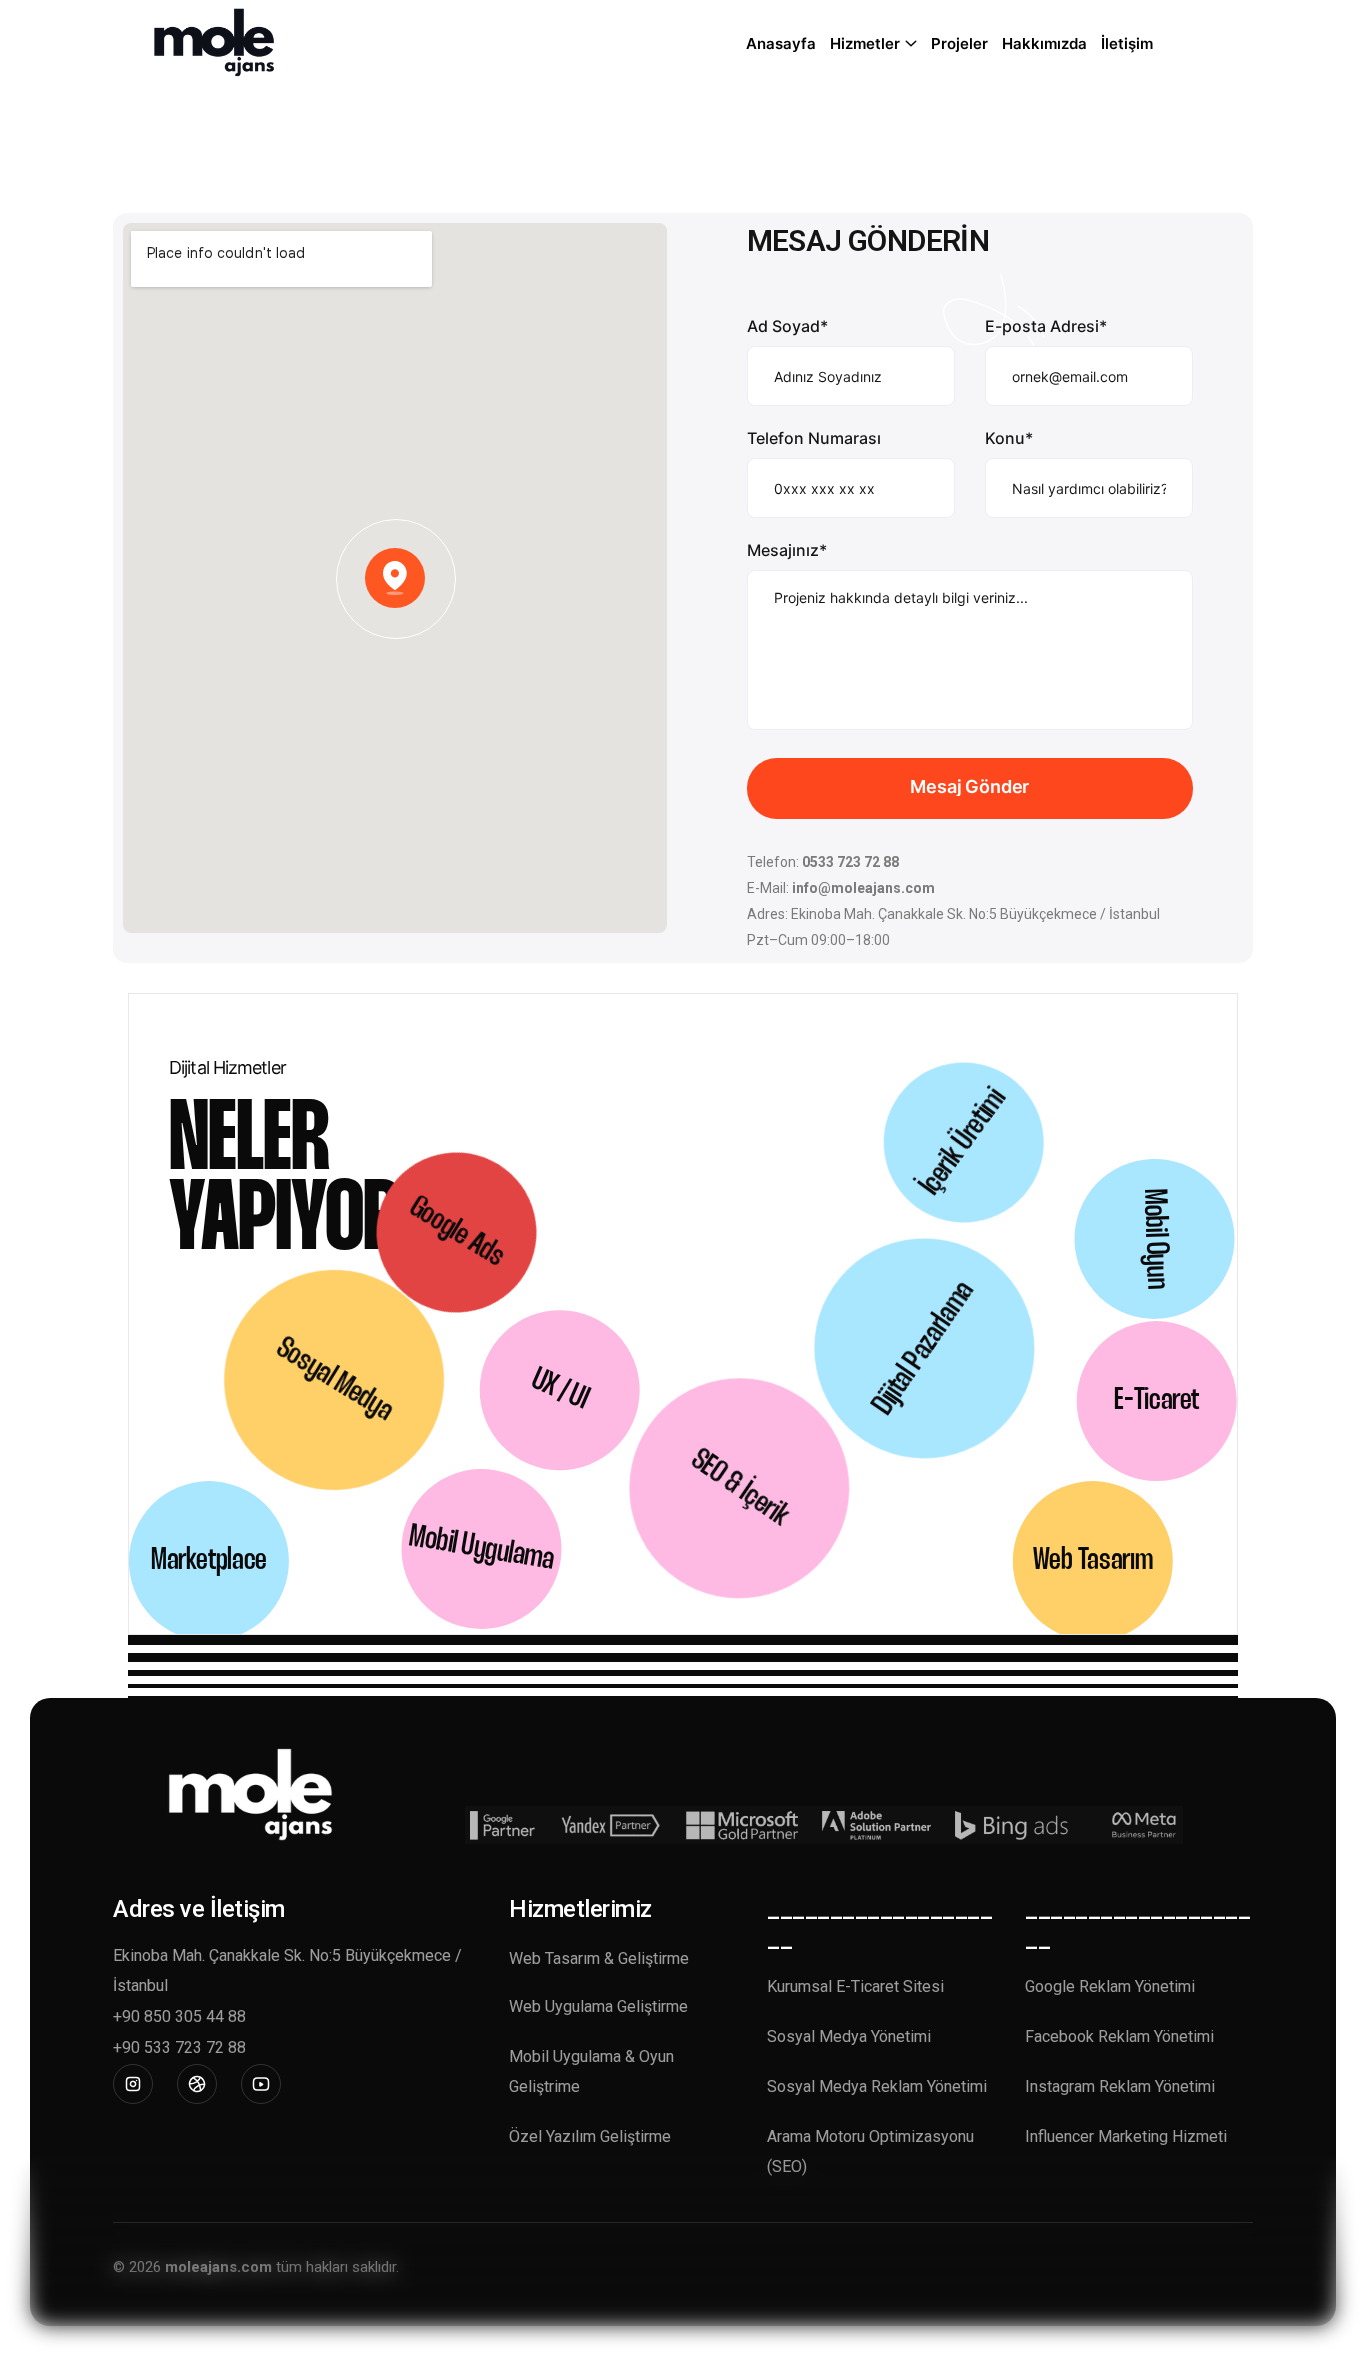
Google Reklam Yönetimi (1110, 1986)
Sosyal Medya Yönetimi (849, 2036)
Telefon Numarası (814, 438)
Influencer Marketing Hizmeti (1126, 2136)
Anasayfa (781, 43)
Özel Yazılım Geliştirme (590, 2136)
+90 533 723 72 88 (179, 2047)
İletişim (1127, 43)
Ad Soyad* (787, 326)
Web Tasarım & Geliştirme (599, 1958)
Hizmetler (865, 43)
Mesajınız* (787, 550)
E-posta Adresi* (1046, 326)
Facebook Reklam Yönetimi (1119, 2036)
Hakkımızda (1044, 43)
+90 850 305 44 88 (179, 2016)
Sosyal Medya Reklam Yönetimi (877, 2086)
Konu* (1009, 438)
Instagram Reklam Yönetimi (1120, 2086)
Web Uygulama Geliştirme (598, 2006)
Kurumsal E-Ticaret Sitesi (855, 1986)
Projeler (959, 43)
